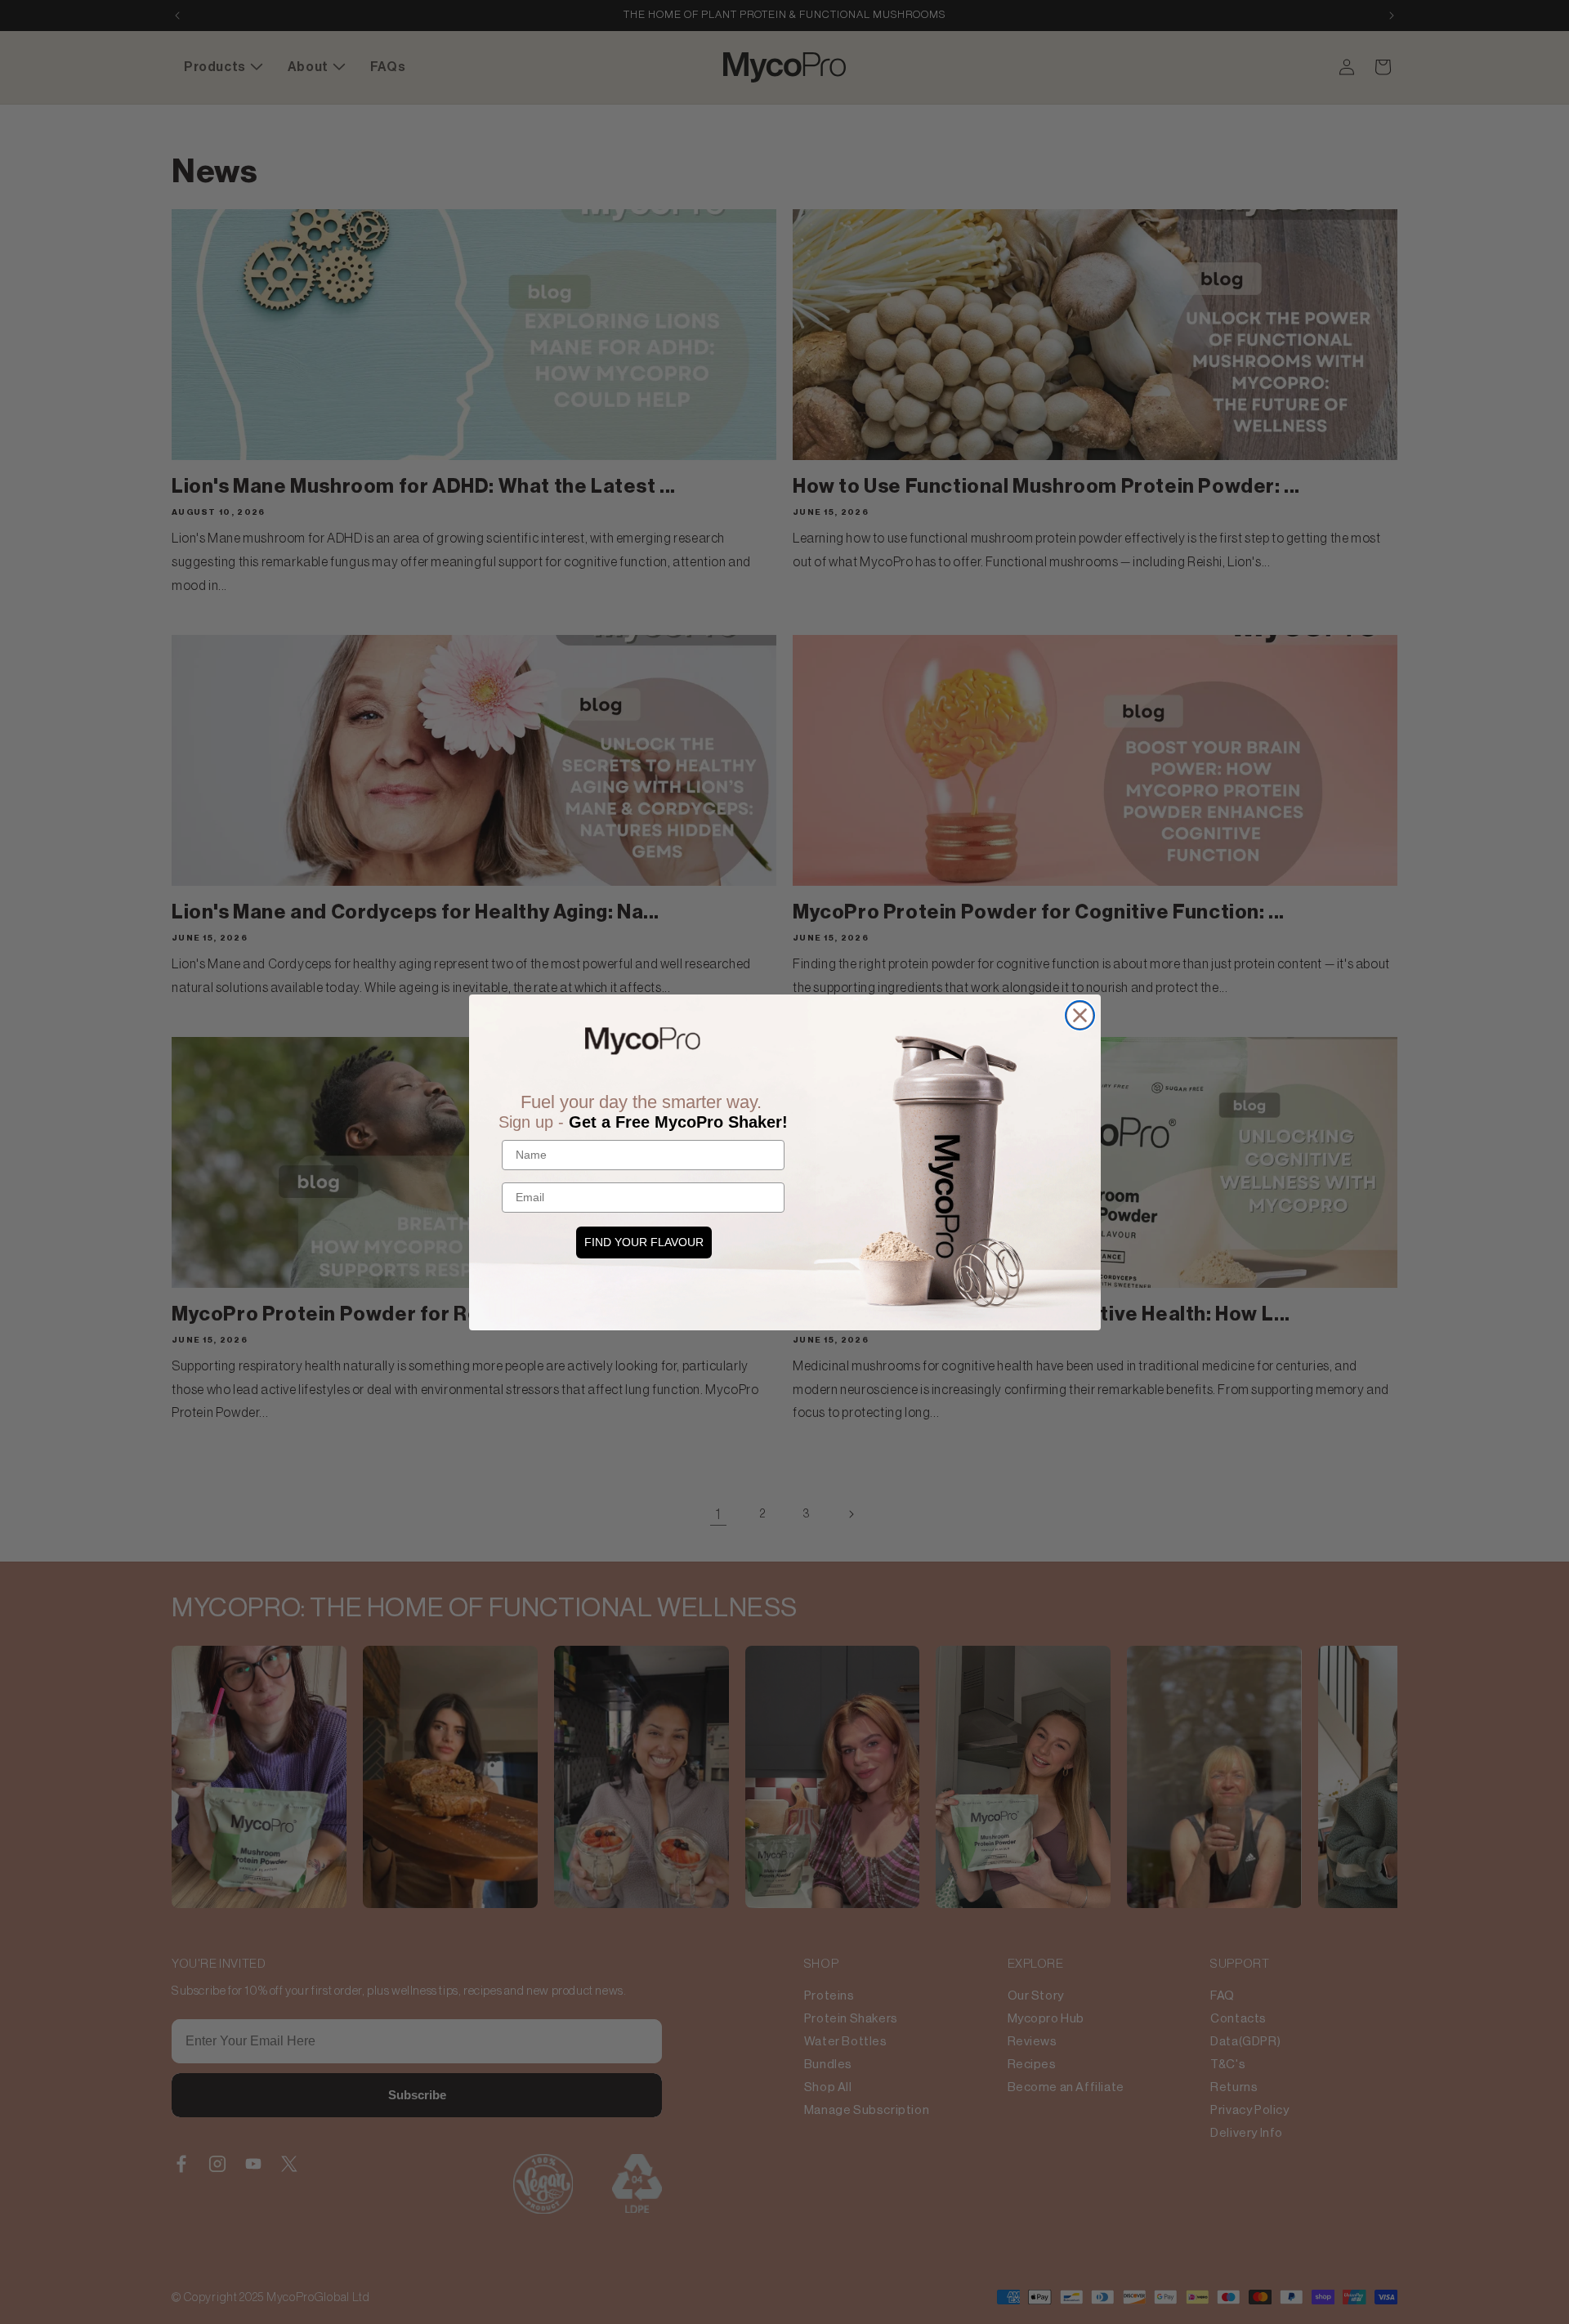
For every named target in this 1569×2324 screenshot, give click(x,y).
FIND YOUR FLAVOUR (644, 1242)
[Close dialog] (1080, 1015)
